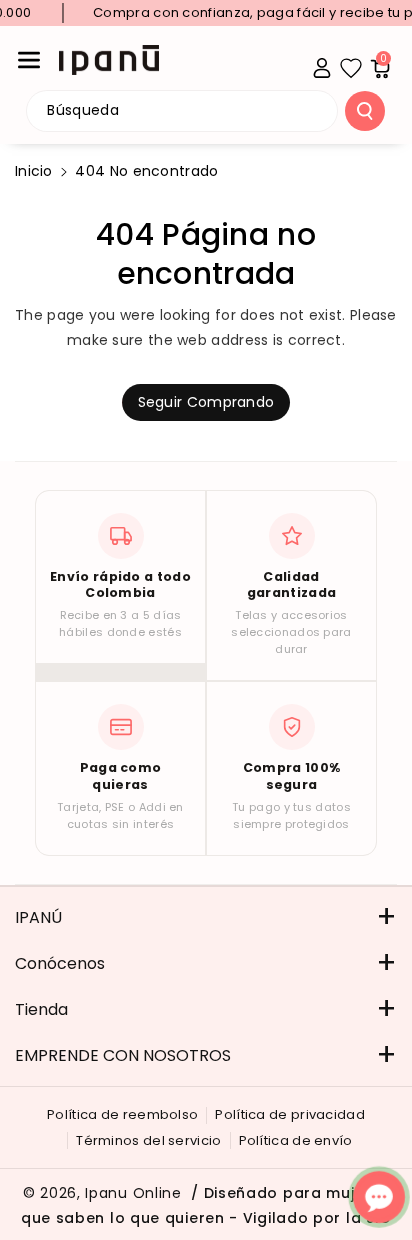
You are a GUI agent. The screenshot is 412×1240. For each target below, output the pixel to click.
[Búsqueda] (365, 111)
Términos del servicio (148, 1140)
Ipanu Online (133, 1193)
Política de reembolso (122, 1114)
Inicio (34, 171)
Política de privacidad (290, 1114)
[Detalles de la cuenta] (322, 68)
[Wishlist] (351, 68)
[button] (29, 60)
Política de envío (296, 1140)
